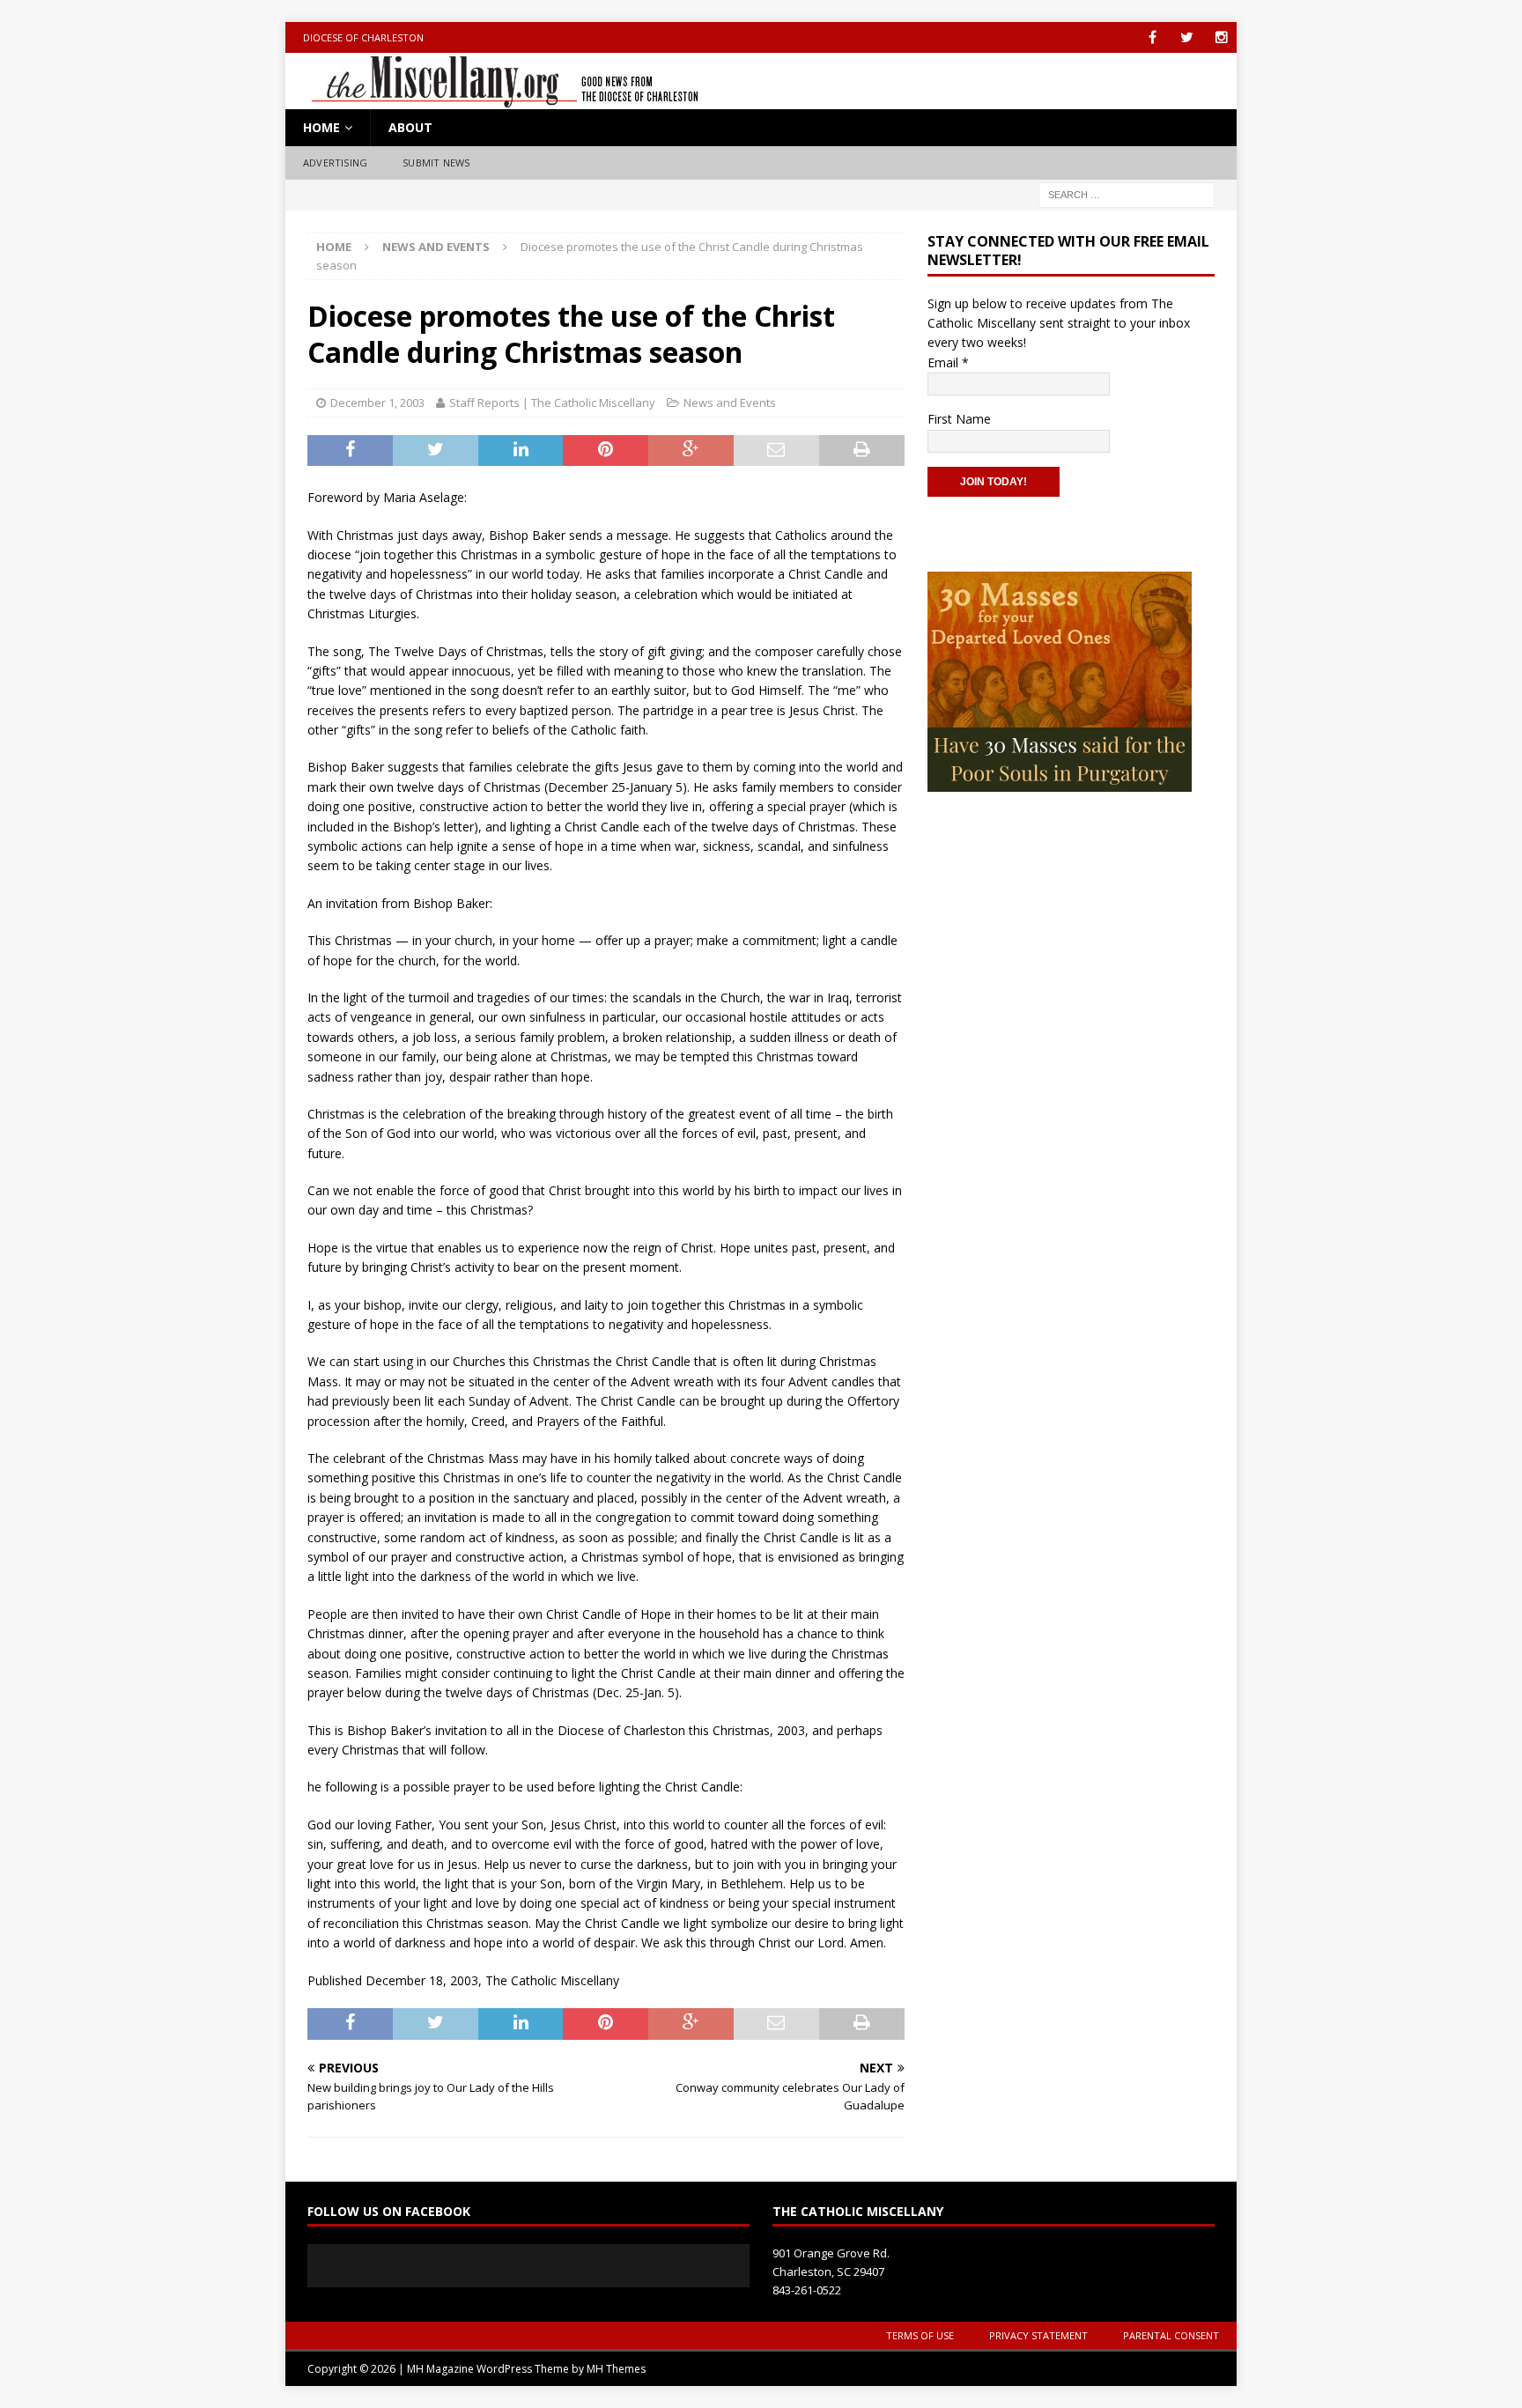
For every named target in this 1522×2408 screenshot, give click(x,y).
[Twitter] (1187, 37)
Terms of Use (920, 2335)
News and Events (730, 403)
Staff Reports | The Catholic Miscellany (552, 403)
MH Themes (616, 2369)
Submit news (436, 163)
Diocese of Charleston (363, 37)
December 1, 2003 (377, 403)
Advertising (335, 163)
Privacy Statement (1038, 2335)
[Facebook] (1153, 37)
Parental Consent (1171, 2335)
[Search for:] (1127, 193)
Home (321, 127)
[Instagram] (1221, 37)
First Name (959, 419)
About (410, 127)
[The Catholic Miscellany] (495, 99)
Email (948, 362)
